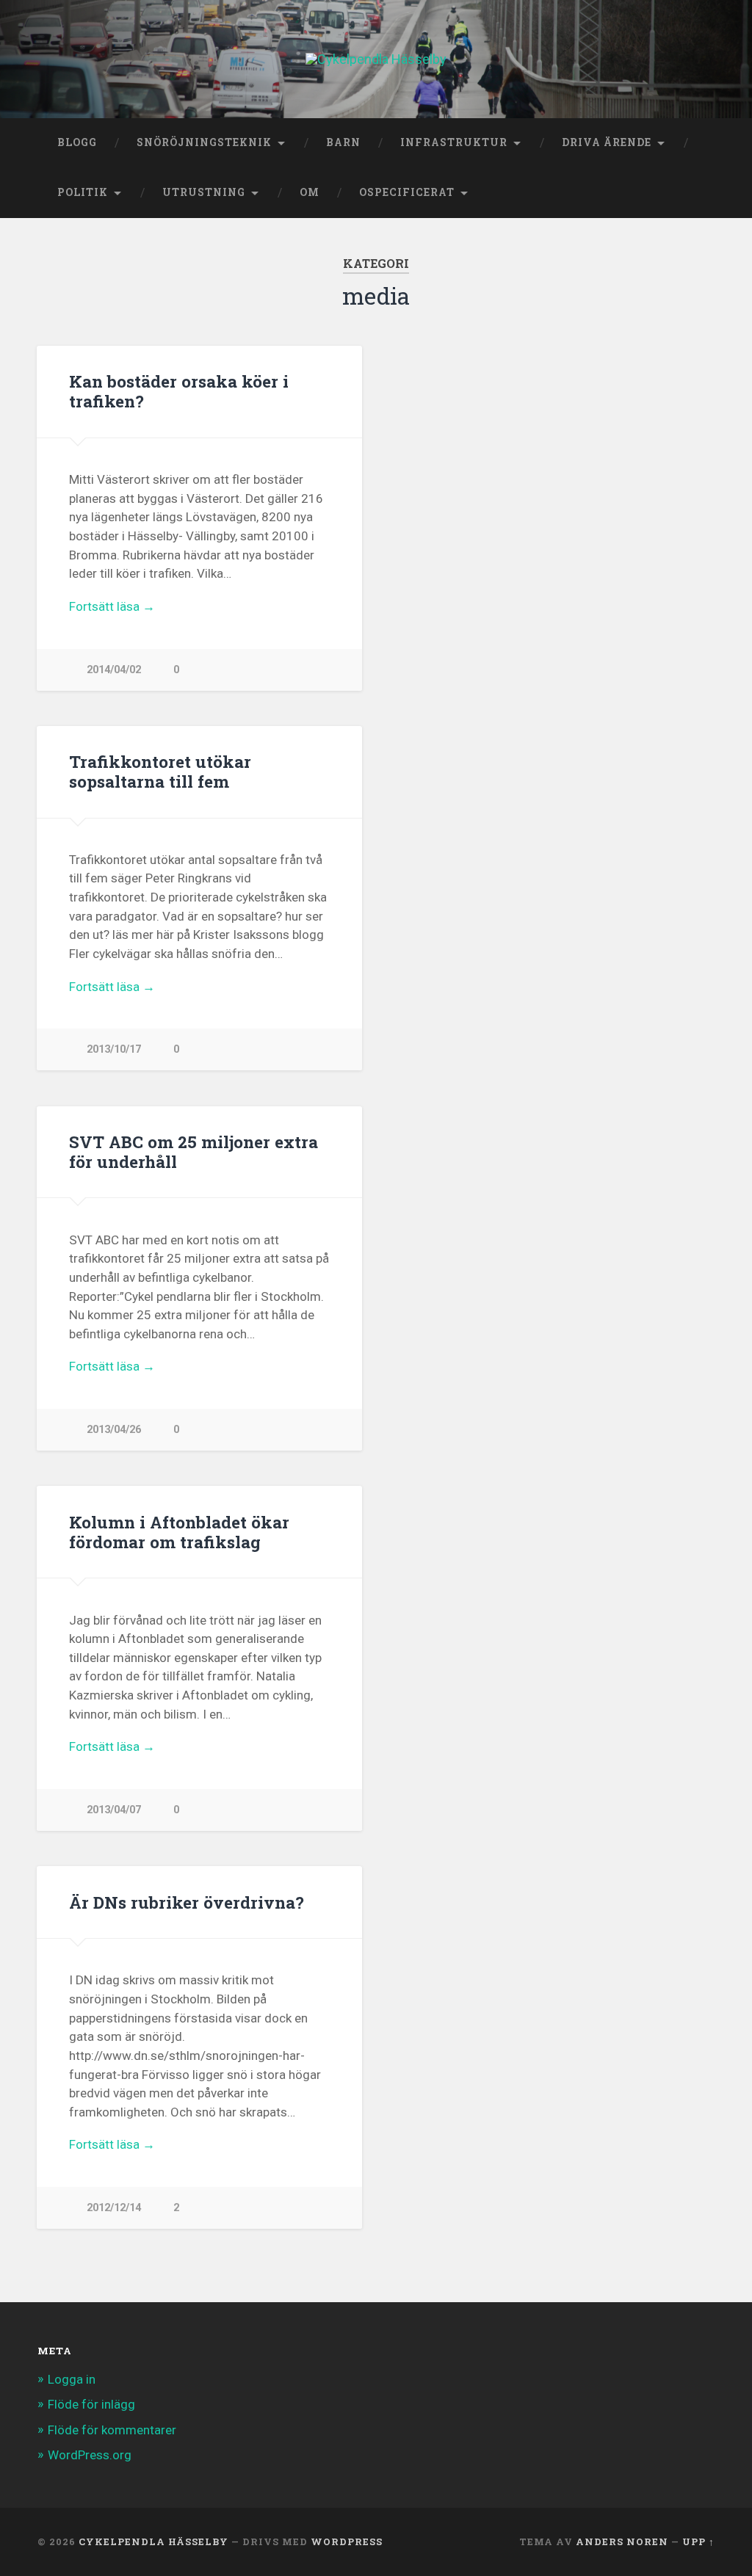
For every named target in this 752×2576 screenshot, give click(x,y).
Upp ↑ (698, 2541)
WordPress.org (90, 2455)
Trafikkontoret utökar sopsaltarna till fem (160, 771)
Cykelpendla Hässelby (153, 2541)
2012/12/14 (114, 2208)
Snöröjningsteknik (204, 142)
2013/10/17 (114, 1049)
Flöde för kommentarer (112, 2430)
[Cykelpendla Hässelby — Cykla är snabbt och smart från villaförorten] (376, 59)
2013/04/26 (114, 1430)
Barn (343, 142)
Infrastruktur (454, 142)
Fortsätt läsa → (112, 606)
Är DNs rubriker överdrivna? (187, 1902)
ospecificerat (407, 192)
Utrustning (204, 192)
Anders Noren (622, 2541)
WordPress (347, 2541)
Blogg (77, 142)
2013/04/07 (114, 1810)
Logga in (72, 2379)
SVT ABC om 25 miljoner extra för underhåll (194, 1151)
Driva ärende (607, 142)
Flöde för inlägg (91, 2404)
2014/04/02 (114, 670)
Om (310, 192)
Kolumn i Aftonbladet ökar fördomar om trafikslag (179, 1532)
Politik (83, 192)
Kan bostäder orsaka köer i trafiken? (179, 391)
